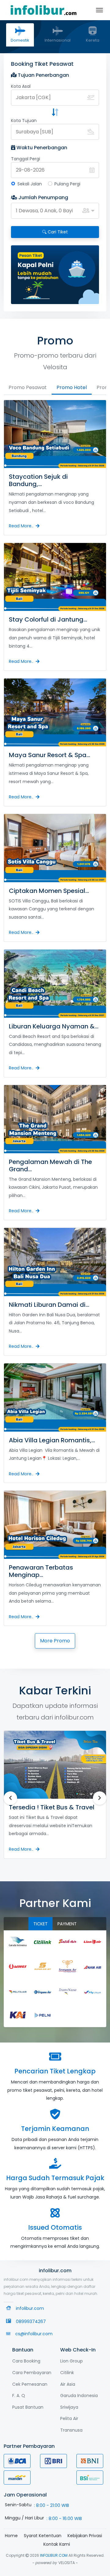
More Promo (55, 1641)
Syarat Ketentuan (43, 2536)
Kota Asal (21, 86)
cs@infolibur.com (34, 2334)
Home (11, 2536)
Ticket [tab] (40, 1924)
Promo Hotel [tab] (72, 387)
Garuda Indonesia (79, 2396)
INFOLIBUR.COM (54, 2555)
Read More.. (22, 526)
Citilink (67, 2373)
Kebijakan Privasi (85, 2536)
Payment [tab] (67, 1924)
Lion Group (71, 2361)
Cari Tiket (57, 232)
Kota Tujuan (24, 121)
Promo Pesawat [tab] (28, 387)
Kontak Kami (57, 2544)
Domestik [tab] (20, 40)
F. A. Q (19, 2396)
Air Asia (68, 2384)
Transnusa (71, 2430)
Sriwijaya (69, 2407)
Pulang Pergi (67, 184)
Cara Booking (26, 2361)
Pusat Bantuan (28, 2407)
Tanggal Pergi (26, 159)
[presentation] (21, 275)
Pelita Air (69, 2418)
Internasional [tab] (58, 40)
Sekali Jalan (30, 184)
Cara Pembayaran (32, 2373)
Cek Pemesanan (30, 2384)
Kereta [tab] (93, 40)
